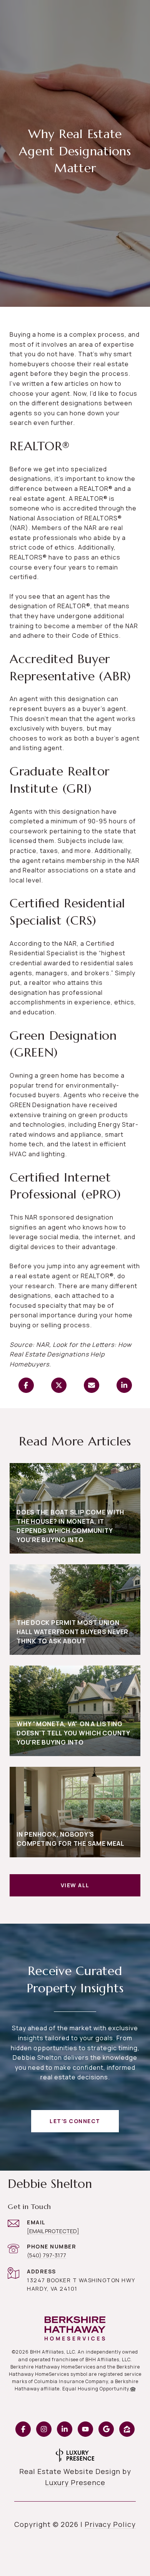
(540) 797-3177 (47, 2255)
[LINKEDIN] (65, 2429)
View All (75, 1885)
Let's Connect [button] (75, 2121)
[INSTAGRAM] (44, 2429)
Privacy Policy (110, 2524)
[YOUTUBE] (85, 2429)
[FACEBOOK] (23, 2429)
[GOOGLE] (106, 2429)
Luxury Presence (75, 2482)
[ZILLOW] (127, 2429)
